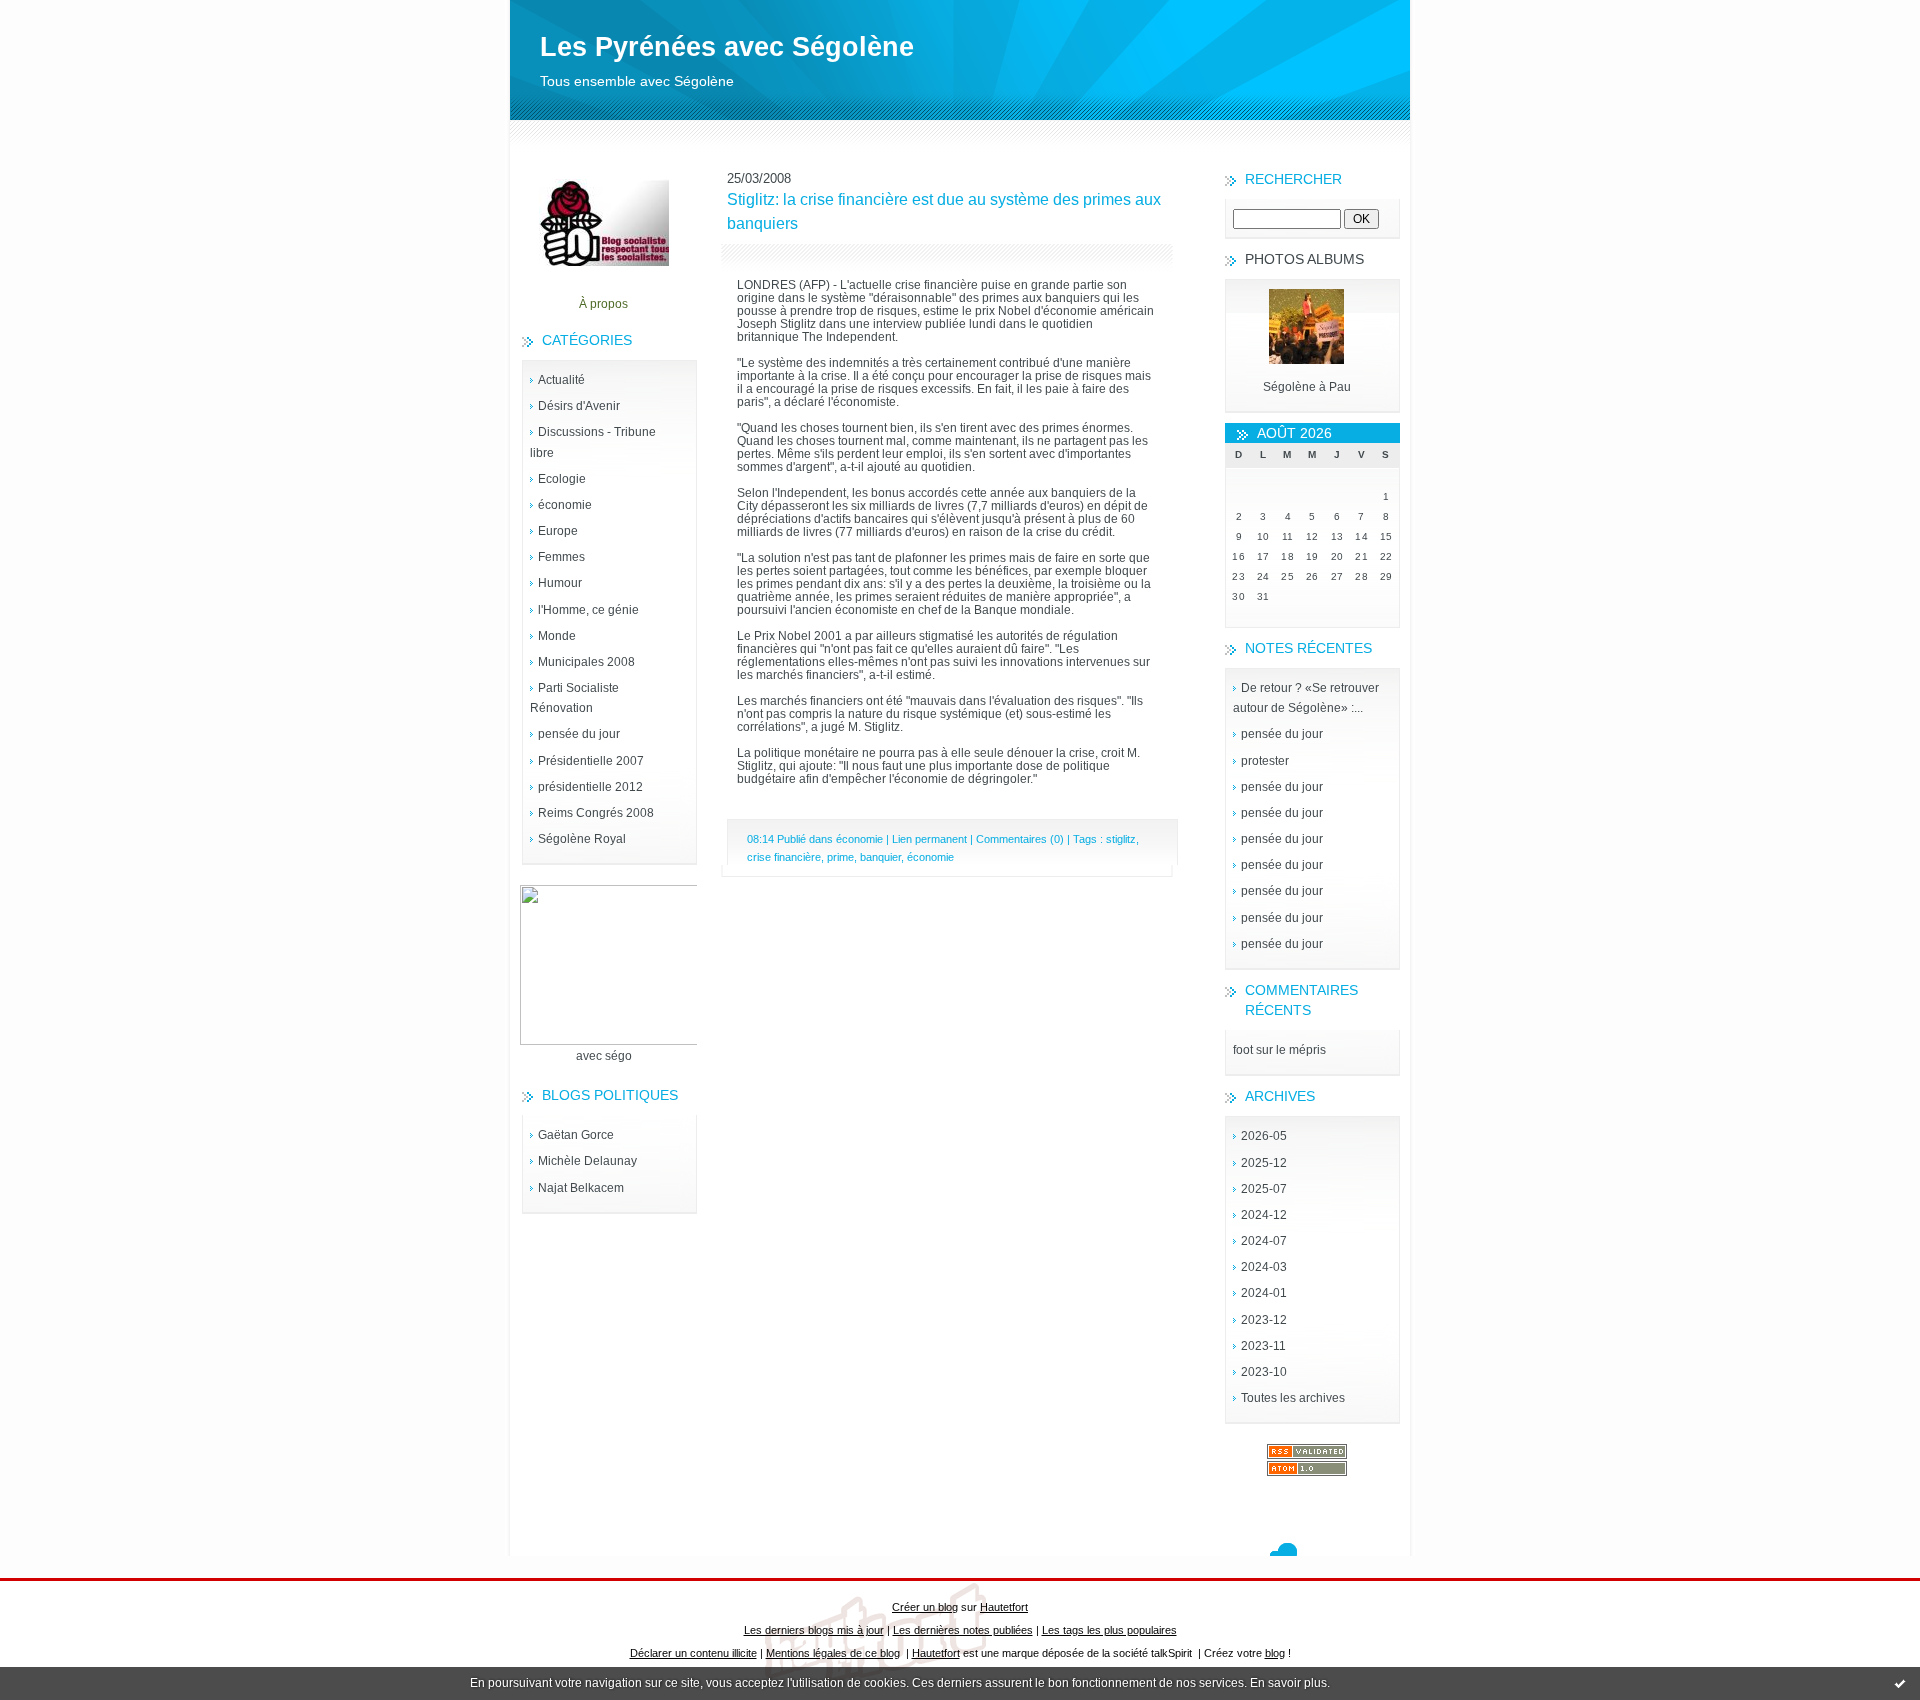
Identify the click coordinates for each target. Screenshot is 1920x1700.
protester (1265, 761)
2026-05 (1264, 1136)
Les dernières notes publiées (963, 1630)
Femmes (561, 557)
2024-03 (1264, 1267)
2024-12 (1264, 1215)
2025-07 (1264, 1189)
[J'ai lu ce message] (1900, 1683)
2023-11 (1263, 1346)
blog (1275, 1653)
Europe (558, 531)
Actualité (561, 380)
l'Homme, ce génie (588, 610)
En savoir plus (1288, 1683)
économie (565, 505)
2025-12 (1264, 1163)
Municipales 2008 (586, 662)
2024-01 (1264, 1293)
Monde (557, 636)
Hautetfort (1004, 1607)
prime (840, 857)
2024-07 (1264, 1241)
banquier (880, 857)
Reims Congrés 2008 (596, 813)
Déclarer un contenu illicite (693, 1653)
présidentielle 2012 (590, 787)
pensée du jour (579, 734)
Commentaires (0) (1020, 839)
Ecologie (562, 479)
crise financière (784, 857)
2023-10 (1264, 1372)
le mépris (1301, 1050)
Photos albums (1304, 259)
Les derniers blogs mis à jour (814, 1630)
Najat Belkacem (581, 1188)
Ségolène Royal (582, 839)
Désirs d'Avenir (579, 406)
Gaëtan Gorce (576, 1135)
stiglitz (1121, 839)
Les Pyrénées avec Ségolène (727, 47)
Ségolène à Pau (1307, 387)
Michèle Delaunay (587, 1161)
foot (1243, 1050)
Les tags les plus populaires (1109, 1630)
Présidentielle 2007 (591, 761)
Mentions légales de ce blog (833, 1653)
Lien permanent (929, 839)
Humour (560, 583)
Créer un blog (925, 1607)
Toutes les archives (1293, 1398)
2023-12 (1264, 1320)
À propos (603, 304)
